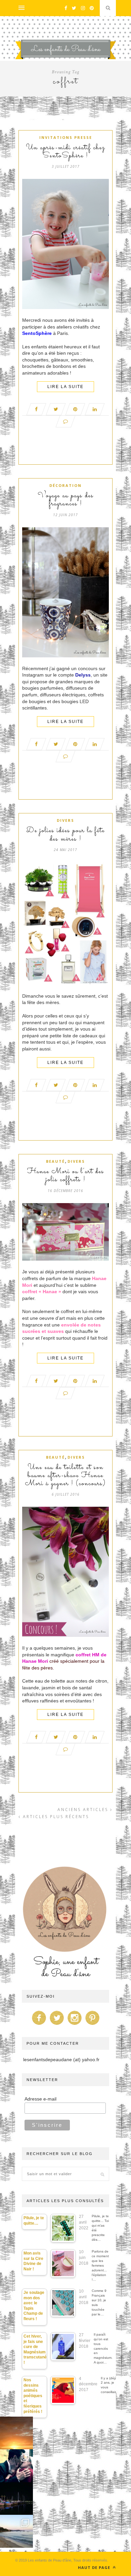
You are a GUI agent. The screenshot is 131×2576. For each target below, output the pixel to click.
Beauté (55, 1161)
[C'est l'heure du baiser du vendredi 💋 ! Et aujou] (16, 2466)
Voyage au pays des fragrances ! (66, 500)
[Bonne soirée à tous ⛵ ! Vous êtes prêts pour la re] (16, 2499)
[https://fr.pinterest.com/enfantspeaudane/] (92, 2025)
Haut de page (95, 2567)
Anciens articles (84, 1810)
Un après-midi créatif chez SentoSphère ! (65, 152)
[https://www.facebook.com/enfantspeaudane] (39, 2025)
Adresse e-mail (40, 2099)
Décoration (65, 485)
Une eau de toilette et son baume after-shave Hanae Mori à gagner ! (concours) (66, 1476)
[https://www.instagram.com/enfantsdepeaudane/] (75, 2025)
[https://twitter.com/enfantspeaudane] (57, 2025)
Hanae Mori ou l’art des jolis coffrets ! (66, 1176)
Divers (65, 820)
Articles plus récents (55, 1817)
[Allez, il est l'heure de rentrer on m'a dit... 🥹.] (16, 2433)
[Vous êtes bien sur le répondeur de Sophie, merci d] (16, 2531)
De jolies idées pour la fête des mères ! (65, 835)
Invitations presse (66, 137)
